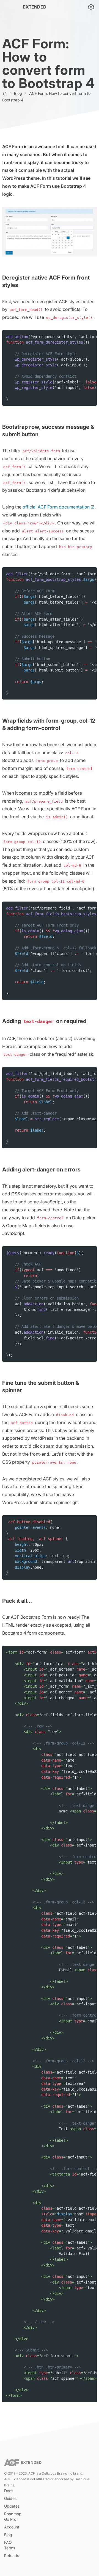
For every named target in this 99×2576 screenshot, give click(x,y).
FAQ (8, 2542)
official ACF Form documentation (56, 507)
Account (12, 2527)
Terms (10, 2548)
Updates (12, 2506)
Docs (9, 2491)
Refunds (12, 2556)
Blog (18, 93)
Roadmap (13, 2514)
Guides (10, 2498)
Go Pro (10, 2519)
